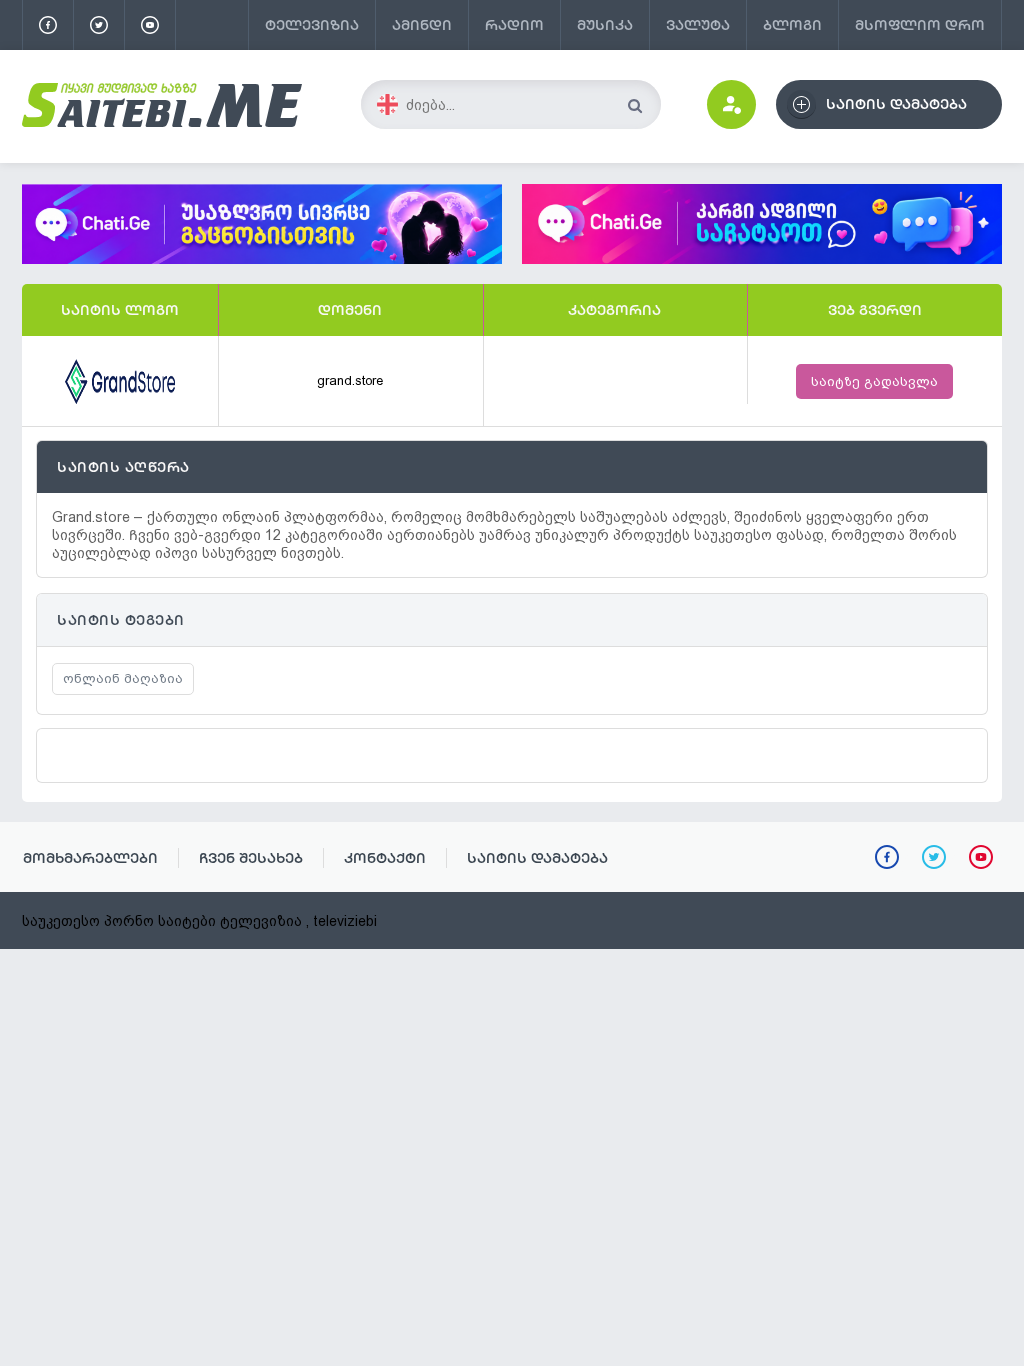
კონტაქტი (385, 858)
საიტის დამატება (537, 858)
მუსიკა (605, 25)
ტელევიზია (312, 25)
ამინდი (422, 25)
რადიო (514, 25)
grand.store (350, 380)
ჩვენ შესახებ (251, 858)
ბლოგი (792, 25)
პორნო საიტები (160, 921)
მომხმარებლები (90, 858)
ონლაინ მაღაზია (123, 678)
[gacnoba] (262, 259)
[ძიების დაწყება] (634, 105)
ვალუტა (698, 25)
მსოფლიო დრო (920, 25)
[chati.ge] (762, 224)
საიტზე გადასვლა (874, 381)
